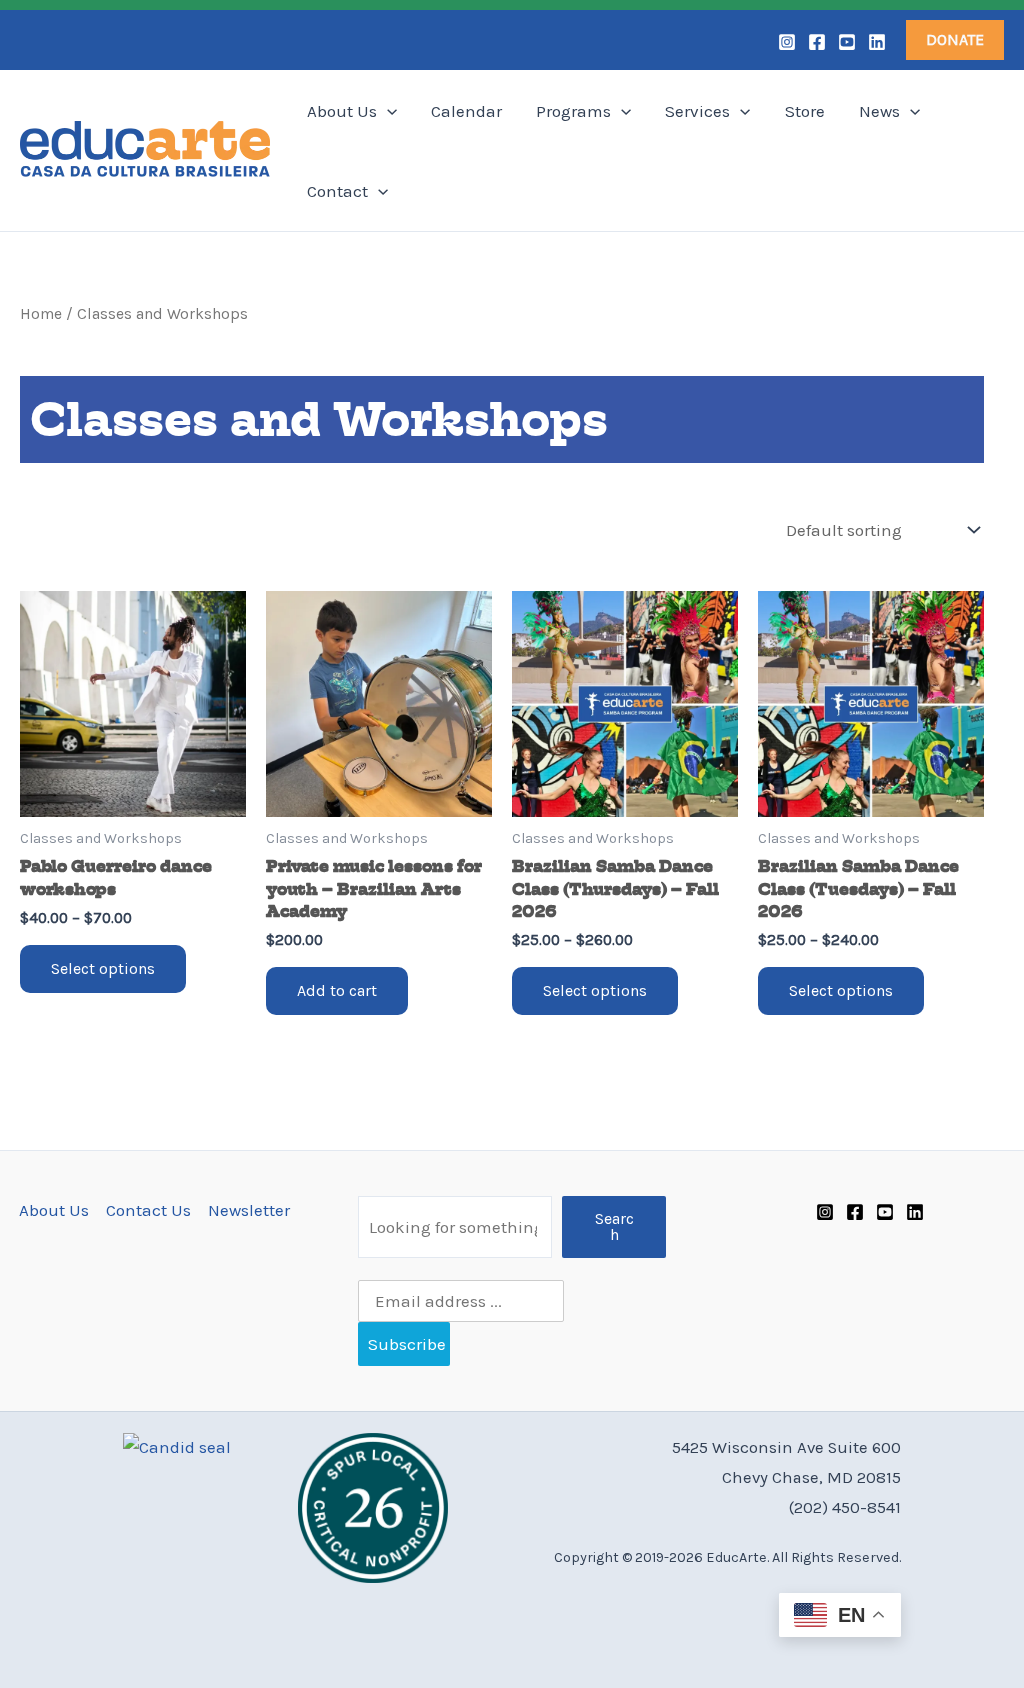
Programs (573, 111)
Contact (337, 191)
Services (697, 111)
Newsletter (249, 1210)
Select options (103, 968)
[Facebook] (817, 42)
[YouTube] (847, 42)
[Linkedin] (877, 42)
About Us (342, 111)
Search (614, 1226)
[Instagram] (787, 42)
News (879, 111)
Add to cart (337, 990)
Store (805, 111)
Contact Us (148, 1210)
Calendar (466, 111)
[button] (955, 40)
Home (41, 314)
